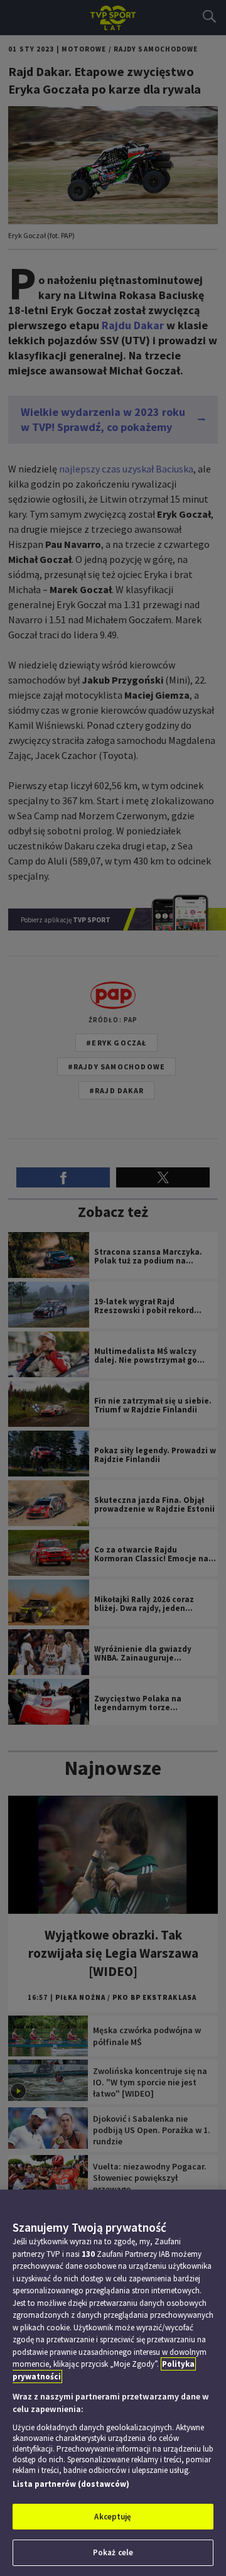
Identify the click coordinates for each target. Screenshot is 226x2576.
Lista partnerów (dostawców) (71, 2484)
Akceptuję (113, 2517)
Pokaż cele (113, 2552)
